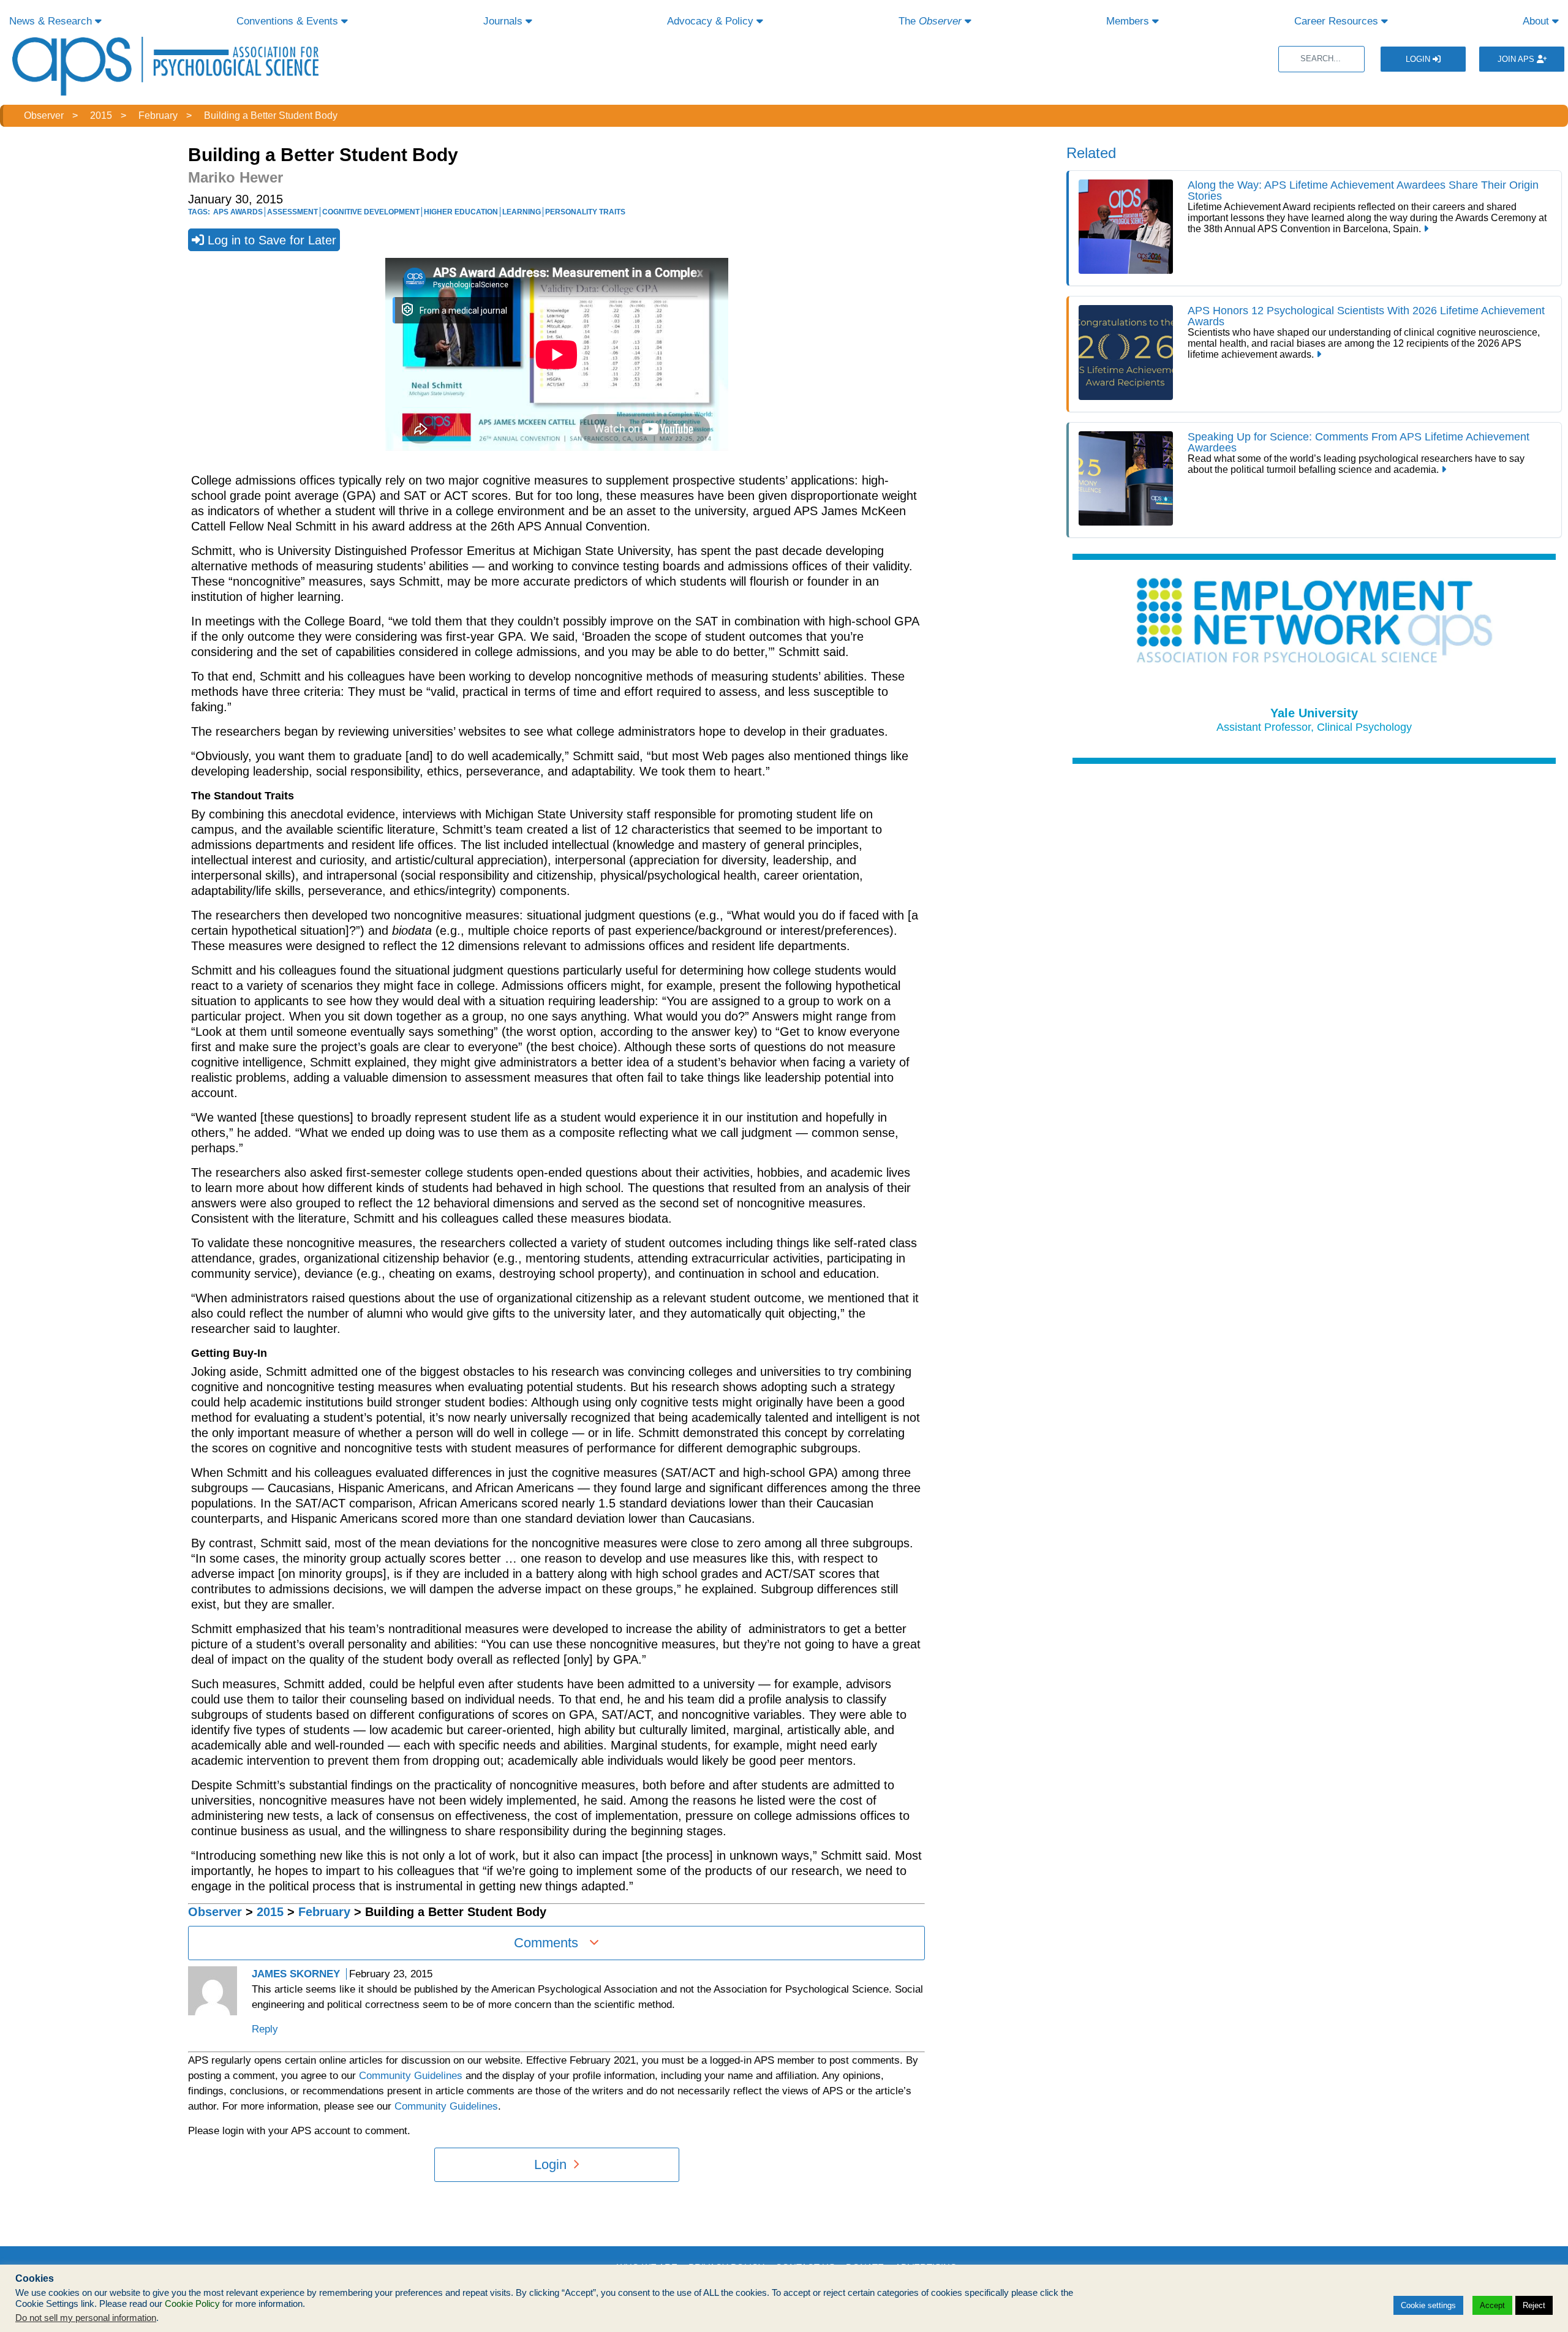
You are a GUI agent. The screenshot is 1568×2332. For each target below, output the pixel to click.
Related (1091, 153)
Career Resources (1338, 21)
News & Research (52, 21)
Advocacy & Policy (712, 21)
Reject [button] (1534, 2305)
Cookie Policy (192, 2304)
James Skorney (296, 1974)
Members (1129, 21)
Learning (522, 212)
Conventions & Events (289, 21)
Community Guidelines (411, 2076)
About (1537, 21)
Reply (265, 2029)
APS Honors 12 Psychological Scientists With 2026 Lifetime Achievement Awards (1366, 316)
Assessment (292, 212)
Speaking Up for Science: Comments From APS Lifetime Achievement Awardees (1359, 442)
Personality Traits (585, 212)
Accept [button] (1492, 2305)
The (930, 21)
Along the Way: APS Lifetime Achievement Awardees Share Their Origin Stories (1363, 191)
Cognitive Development (371, 212)
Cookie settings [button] (1428, 2305)
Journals (504, 21)
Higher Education (461, 212)
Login (1419, 59)
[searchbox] (1321, 59)
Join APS (1517, 59)
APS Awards (238, 212)
